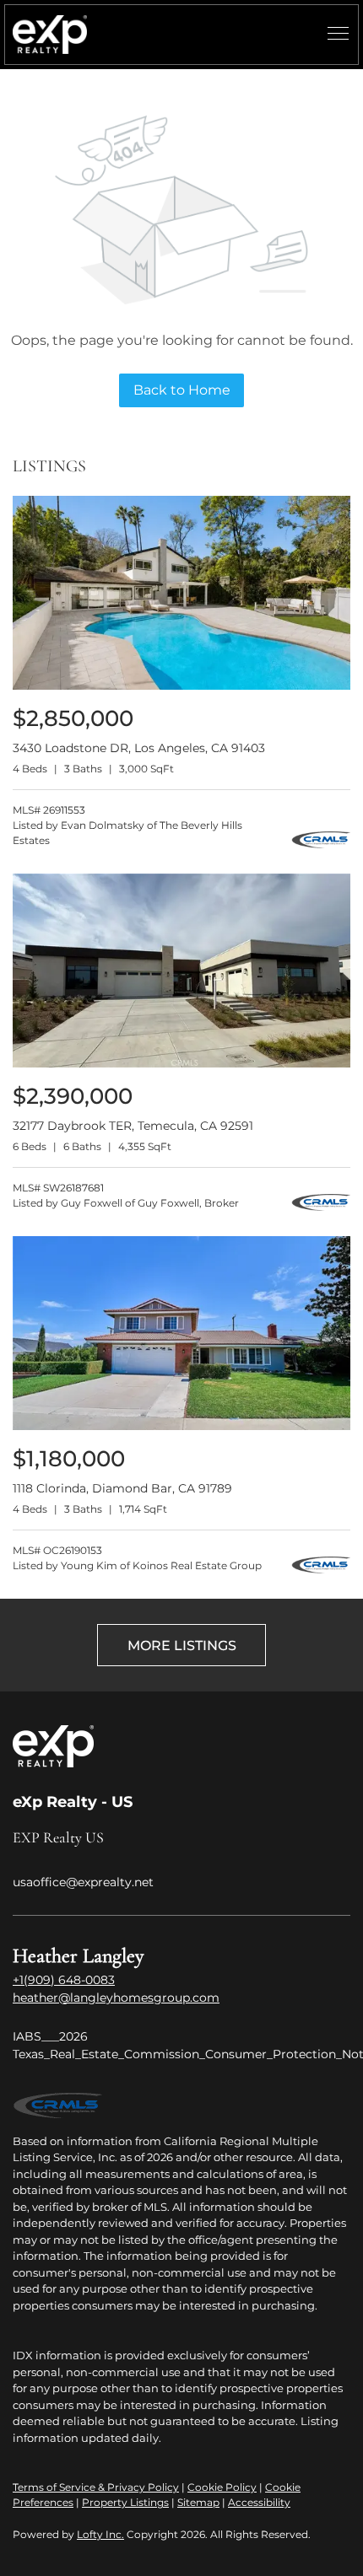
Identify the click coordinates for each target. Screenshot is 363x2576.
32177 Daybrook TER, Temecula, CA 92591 (133, 1126)
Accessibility (259, 2502)
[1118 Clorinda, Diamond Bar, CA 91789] (181, 1426)
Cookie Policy (222, 2487)
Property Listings (125, 2502)
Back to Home (182, 390)
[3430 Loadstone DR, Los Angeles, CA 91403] (181, 686)
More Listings (182, 1646)
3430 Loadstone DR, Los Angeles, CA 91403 (139, 748)
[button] (50, 35)
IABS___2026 (50, 2036)
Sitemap (198, 2502)
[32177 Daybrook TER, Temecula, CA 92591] (181, 1064)
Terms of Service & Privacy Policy (96, 2487)
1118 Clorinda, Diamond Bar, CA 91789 (122, 1488)
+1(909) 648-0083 (64, 1980)
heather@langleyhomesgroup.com (116, 1998)
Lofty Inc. (100, 2534)
